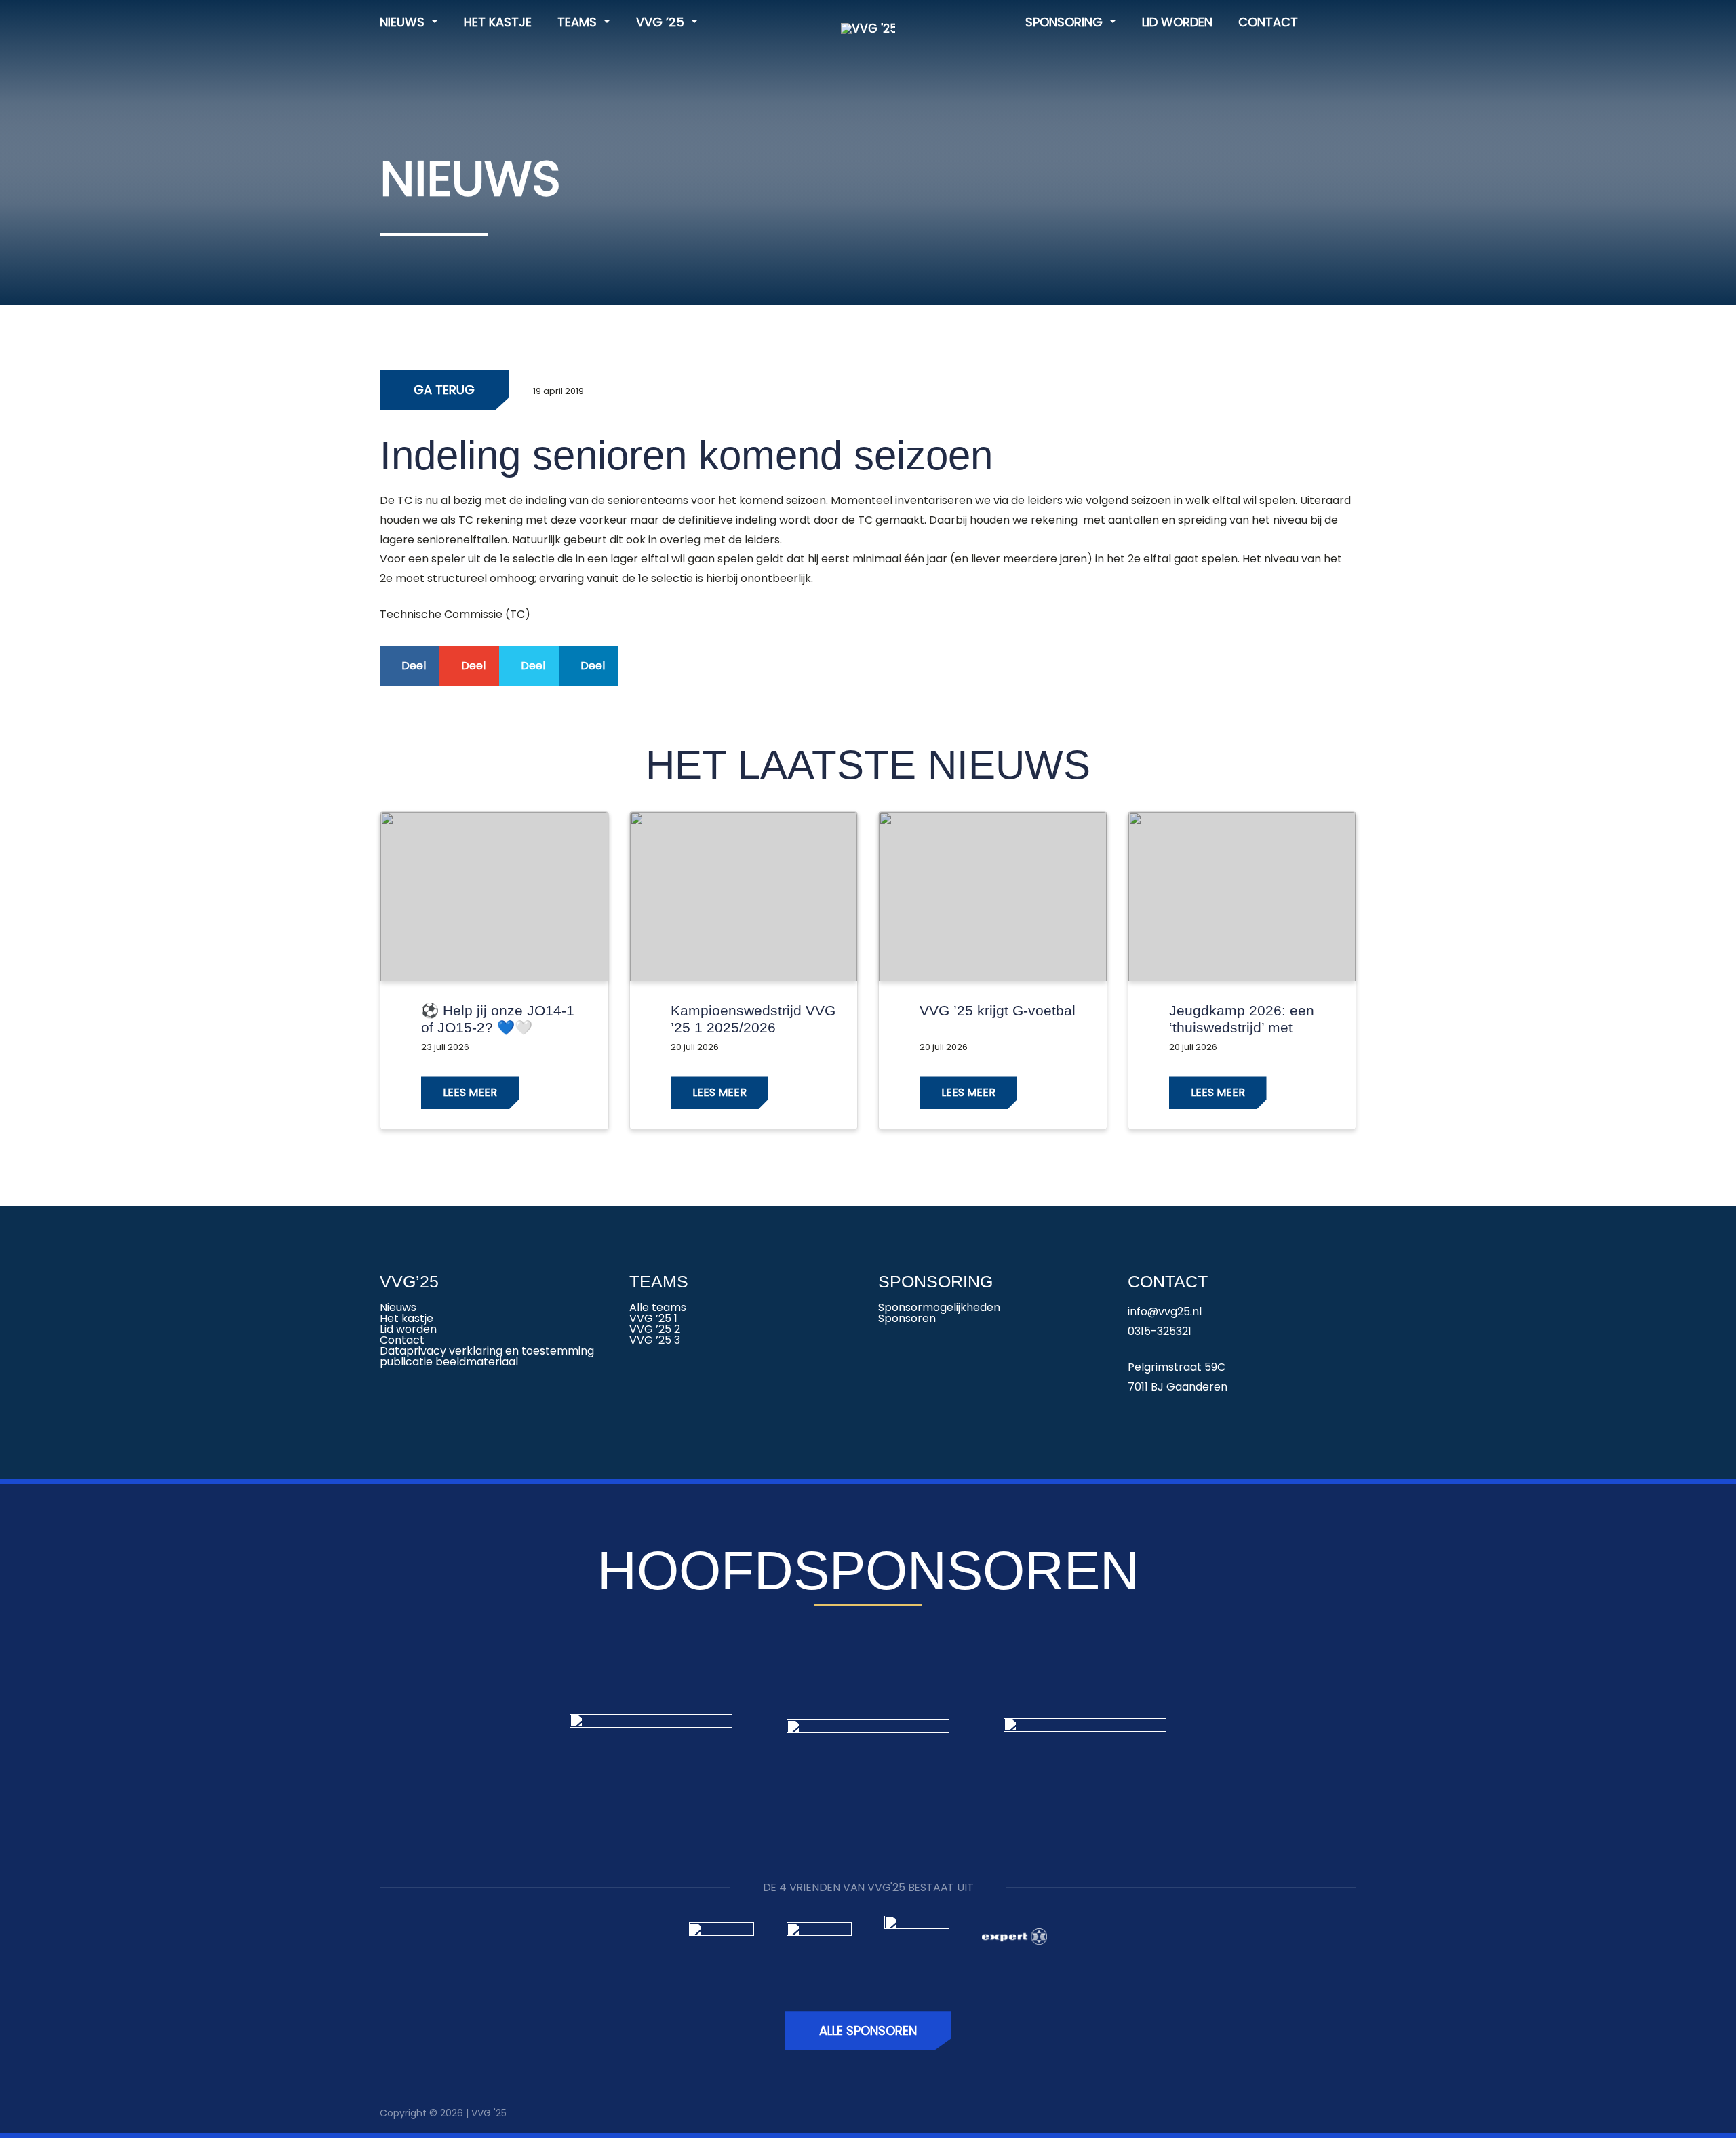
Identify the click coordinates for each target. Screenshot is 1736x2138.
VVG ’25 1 (653, 1318)
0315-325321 (1160, 1331)
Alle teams (658, 1307)
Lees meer (470, 1092)
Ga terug (444, 390)
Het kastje (498, 22)
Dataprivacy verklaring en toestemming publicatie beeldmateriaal (487, 1356)
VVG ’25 (662, 22)
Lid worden (1177, 22)
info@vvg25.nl (1165, 1311)
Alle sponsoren (868, 2030)
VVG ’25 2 (655, 1329)
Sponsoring (1066, 22)
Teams (579, 22)
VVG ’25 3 (655, 1340)
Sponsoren (907, 1318)
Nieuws (404, 22)
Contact (1268, 22)
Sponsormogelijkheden (939, 1307)
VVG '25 (489, 2113)
